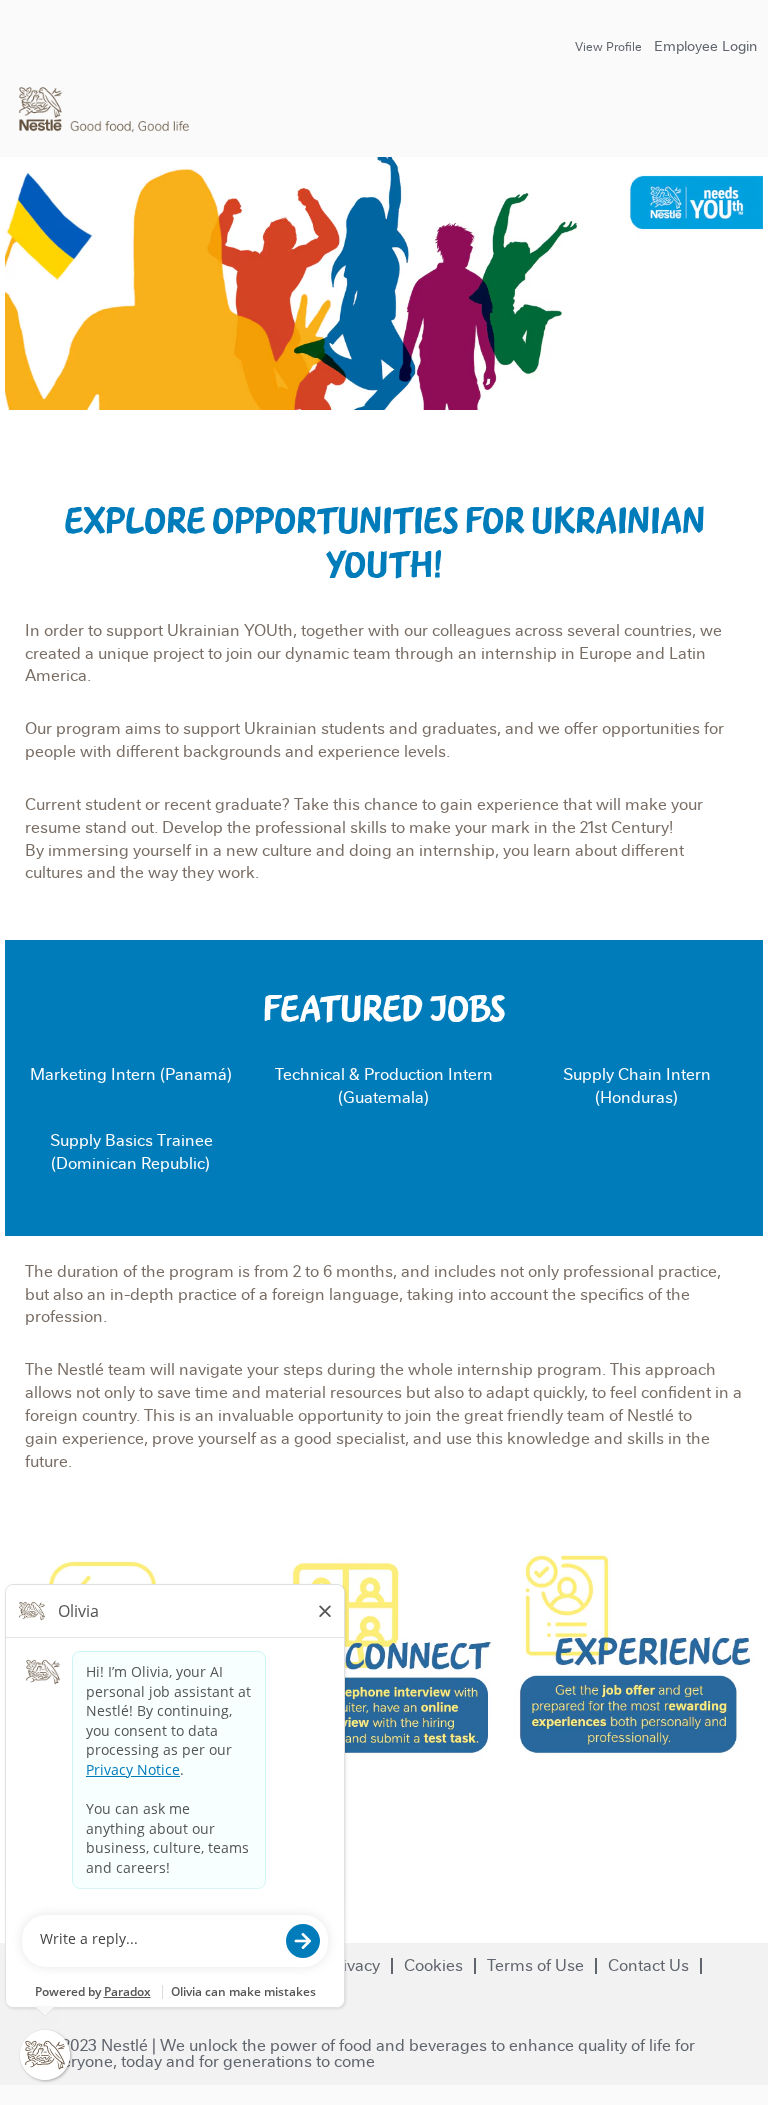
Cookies (433, 1965)
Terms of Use (535, 1965)
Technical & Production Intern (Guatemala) (384, 1086)
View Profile (608, 47)
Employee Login (705, 46)
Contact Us (648, 1965)
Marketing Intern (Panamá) (131, 1074)
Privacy (353, 1965)
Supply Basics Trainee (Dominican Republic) (131, 1152)
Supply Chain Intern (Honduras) (637, 1086)
